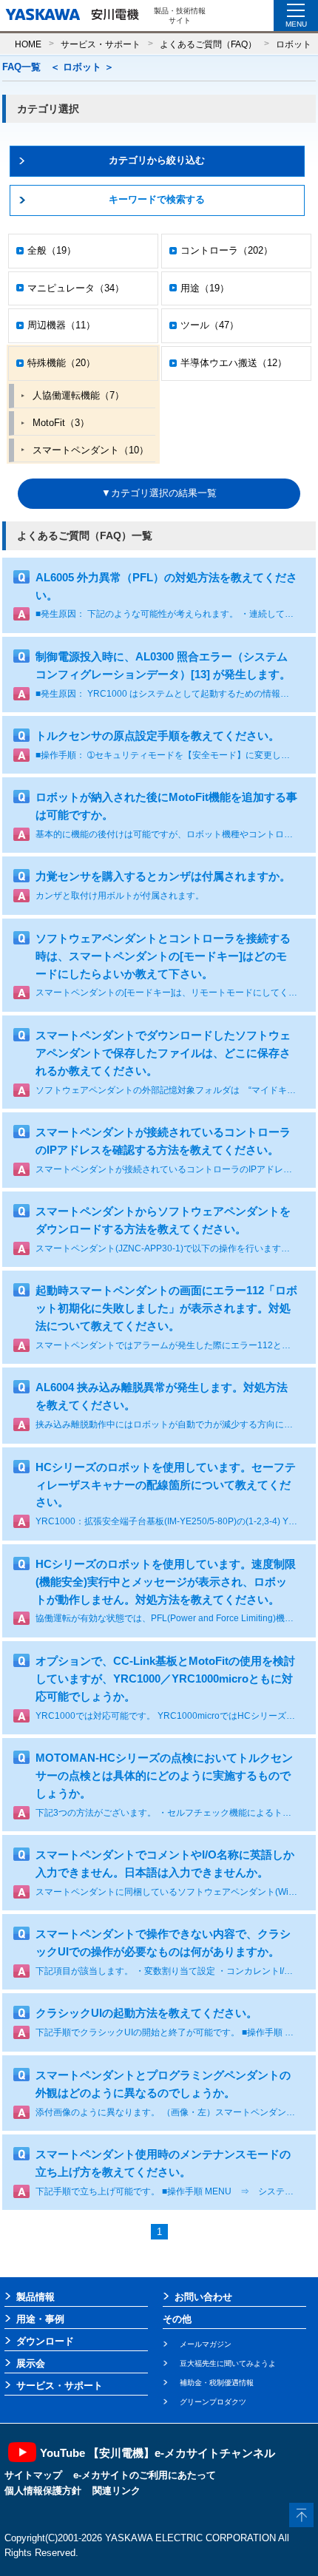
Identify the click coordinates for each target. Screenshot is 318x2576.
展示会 (31, 2363)
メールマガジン (206, 2344)
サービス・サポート (101, 44)
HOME (28, 44)
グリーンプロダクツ (213, 2402)
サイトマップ (33, 2475)
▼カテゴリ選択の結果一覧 (159, 493)
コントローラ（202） (227, 250)
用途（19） (205, 288)
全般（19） (52, 250)
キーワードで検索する (157, 199)
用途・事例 (40, 2319)
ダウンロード (45, 2341)
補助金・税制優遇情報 (217, 2383)
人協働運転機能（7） (78, 395)
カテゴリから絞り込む (157, 160)
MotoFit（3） (61, 423)
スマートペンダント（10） (91, 450)
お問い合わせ (203, 2297)
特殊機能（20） (61, 363)
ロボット (294, 44)
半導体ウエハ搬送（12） (234, 363)
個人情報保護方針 (43, 2491)
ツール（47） (210, 325)
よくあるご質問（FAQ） (208, 44)
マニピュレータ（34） (76, 288)
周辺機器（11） (61, 325)
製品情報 (35, 2297)
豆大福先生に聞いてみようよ (228, 2363)
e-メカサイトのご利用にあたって (145, 2475)
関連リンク (116, 2491)
